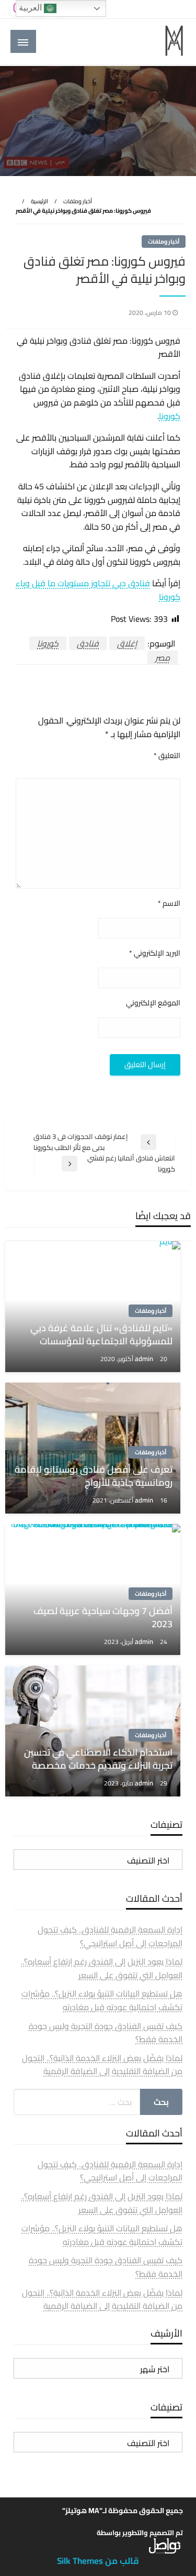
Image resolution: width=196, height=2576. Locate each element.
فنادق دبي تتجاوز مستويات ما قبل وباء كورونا (98, 590)
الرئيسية (39, 201)
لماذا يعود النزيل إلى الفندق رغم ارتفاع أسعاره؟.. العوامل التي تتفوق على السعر (102, 1968)
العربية (31, 8)
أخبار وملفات (78, 201)
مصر (163, 657)
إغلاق (127, 643)
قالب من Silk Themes (98, 2561)
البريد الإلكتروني (155, 953)
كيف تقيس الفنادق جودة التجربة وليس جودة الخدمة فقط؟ (106, 2033)
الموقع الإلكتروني (153, 1003)
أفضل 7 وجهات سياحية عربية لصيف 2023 (103, 1617)
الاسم (169, 903)
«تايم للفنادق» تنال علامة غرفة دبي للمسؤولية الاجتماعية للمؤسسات (101, 1334)
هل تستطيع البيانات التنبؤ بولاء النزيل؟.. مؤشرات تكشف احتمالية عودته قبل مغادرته (102, 2000)
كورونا (170, 416)
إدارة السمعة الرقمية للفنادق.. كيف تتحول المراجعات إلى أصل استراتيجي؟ (110, 1936)
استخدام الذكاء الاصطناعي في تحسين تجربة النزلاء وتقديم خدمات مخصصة (98, 1759)
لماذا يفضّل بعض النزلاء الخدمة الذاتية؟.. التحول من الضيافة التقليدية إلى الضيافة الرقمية (102, 2065)
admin (145, 1358)
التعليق (167, 756)
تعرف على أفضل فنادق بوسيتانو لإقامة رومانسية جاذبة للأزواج (94, 1476)
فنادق (88, 643)
